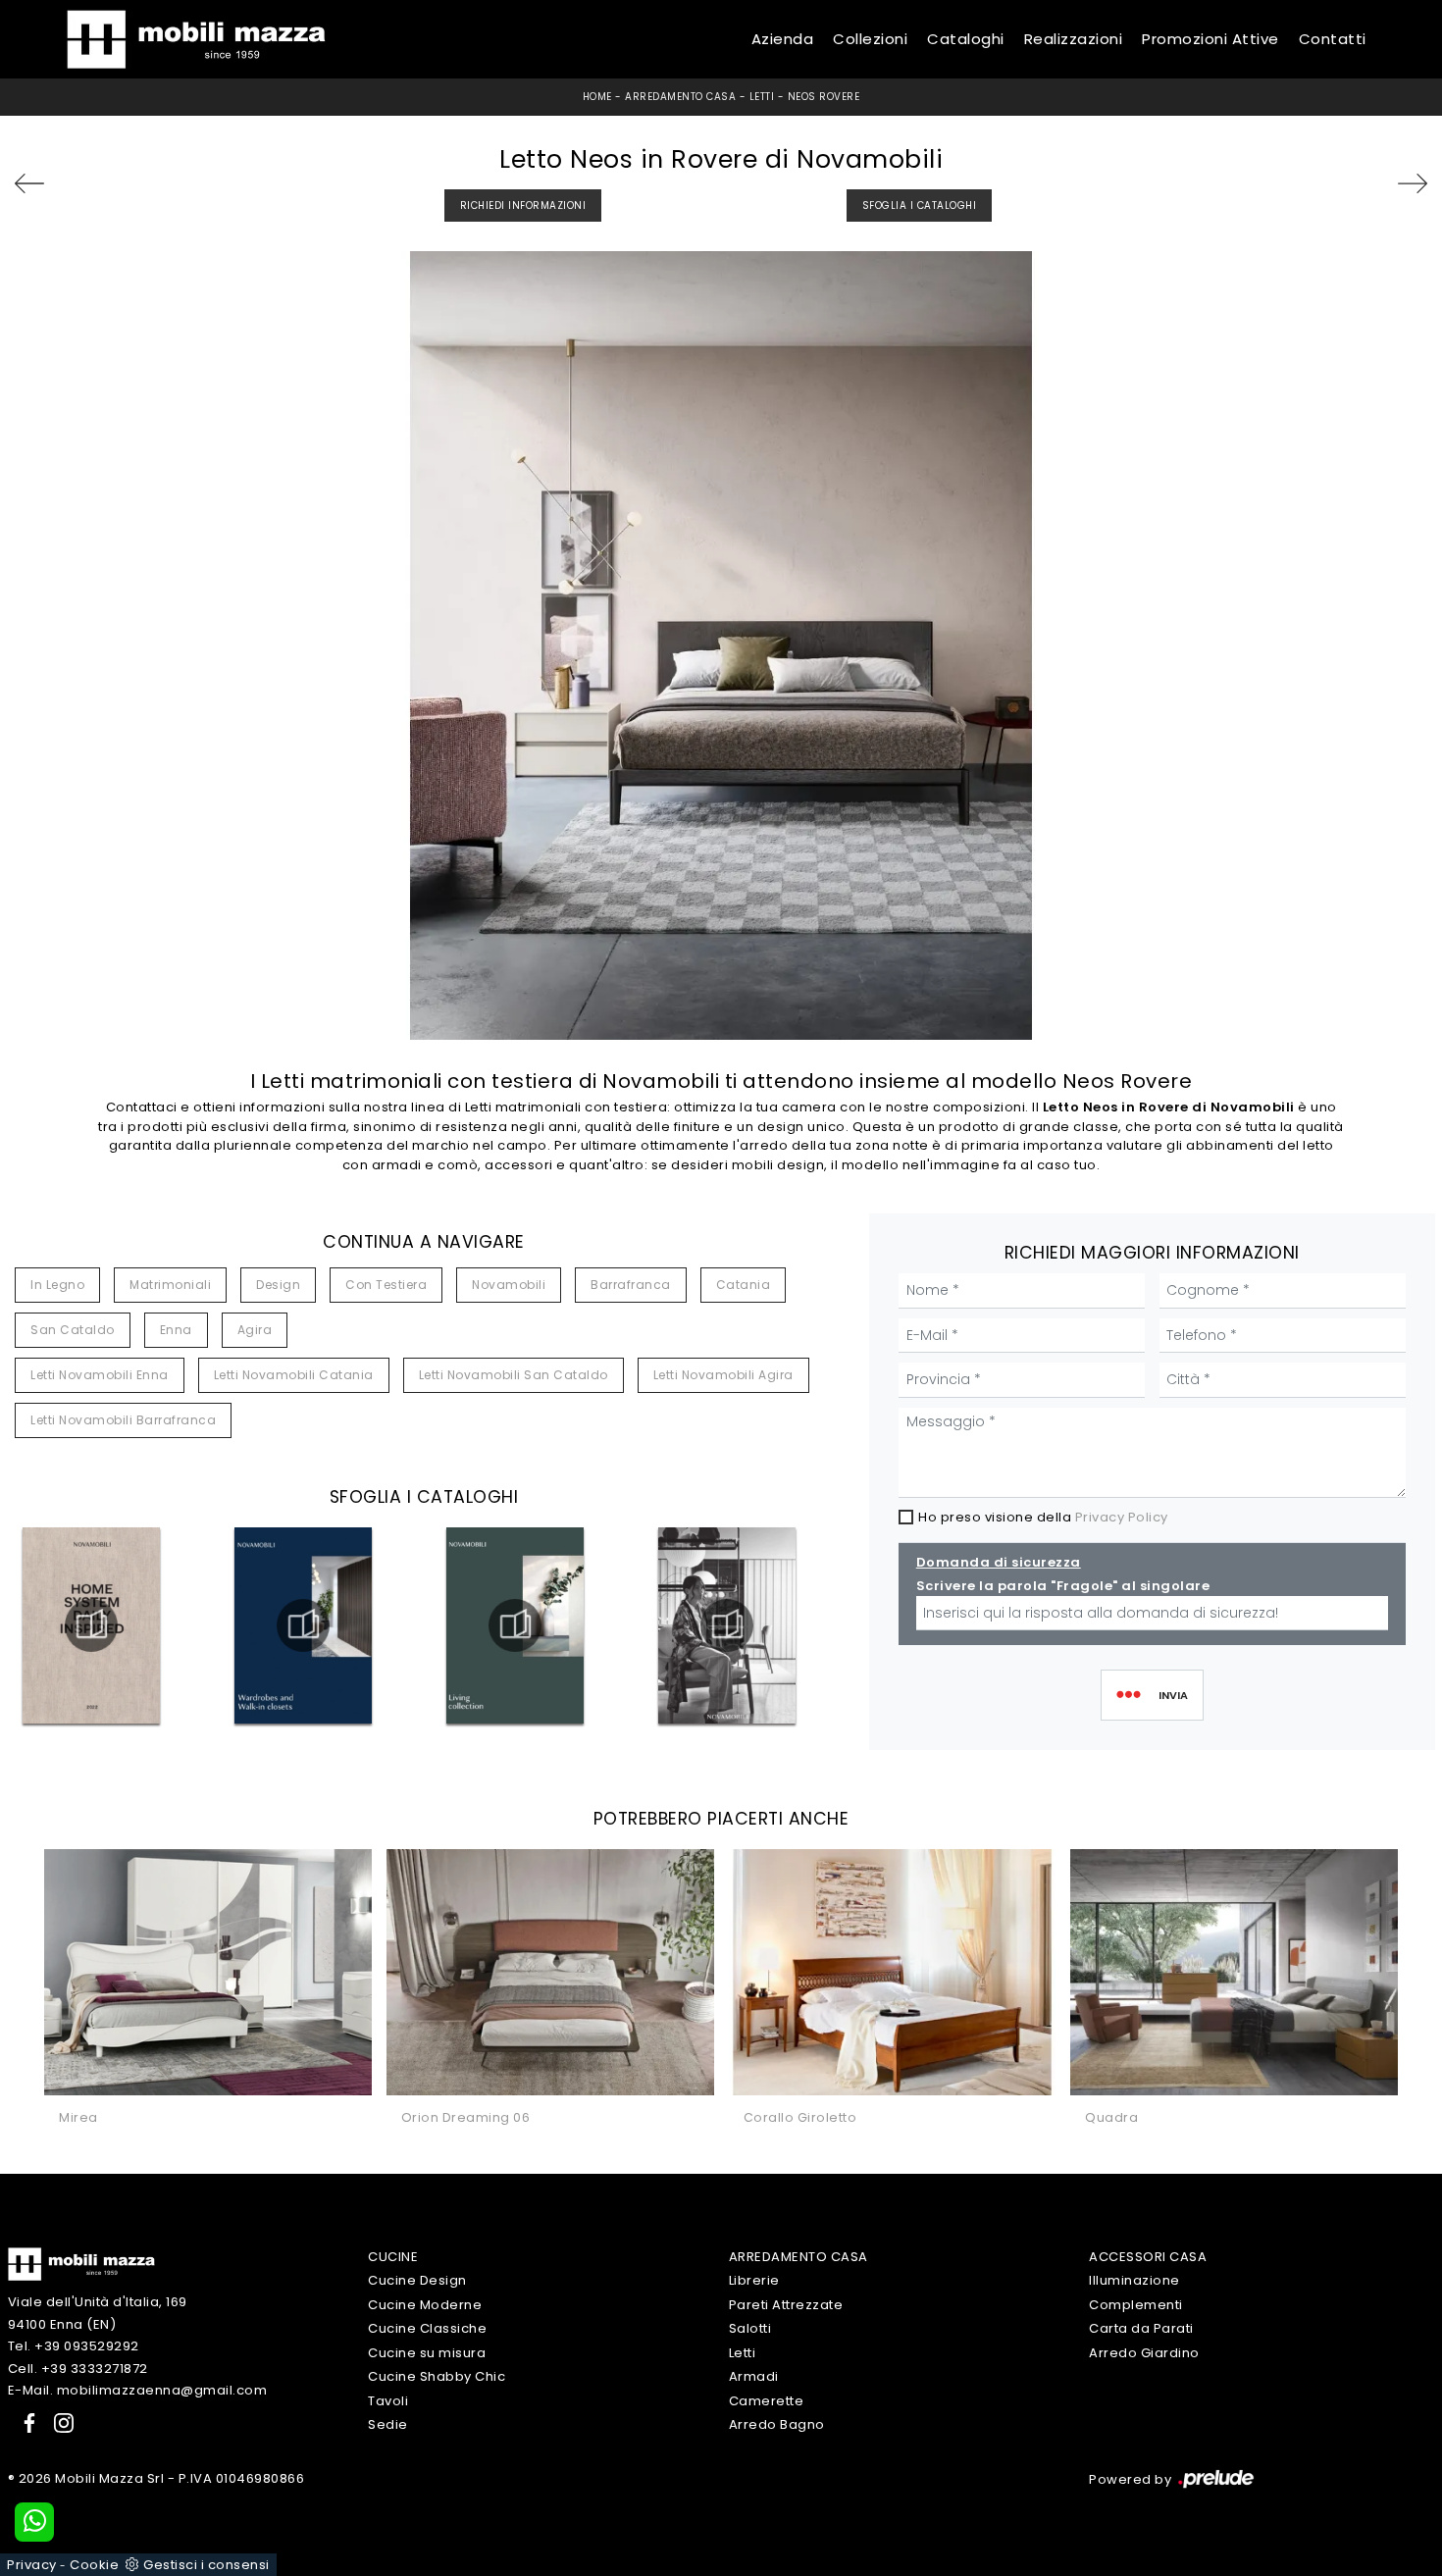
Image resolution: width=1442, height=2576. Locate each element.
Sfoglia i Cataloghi (920, 206)
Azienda (783, 39)
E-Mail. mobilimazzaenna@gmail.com (138, 2390)
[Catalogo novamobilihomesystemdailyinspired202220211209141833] (91, 1625)
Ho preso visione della (1043, 1517)
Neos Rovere (824, 97)
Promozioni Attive (1210, 39)
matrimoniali (170, 1285)
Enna (176, 1330)
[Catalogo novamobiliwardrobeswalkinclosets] (303, 1625)
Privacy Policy (1122, 1517)
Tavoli (388, 2401)
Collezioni (870, 39)
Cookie (94, 2565)
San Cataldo (73, 1330)
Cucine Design (417, 2280)
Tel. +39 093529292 (74, 2346)
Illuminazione (1134, 2280)
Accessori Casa (1148, 2257)
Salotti (750, 2328)
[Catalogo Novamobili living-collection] (515, 1625)
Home (597, 97)
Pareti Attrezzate (786, 2305)
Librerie (754, 2280)
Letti (762, 97)
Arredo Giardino (1144, 2353)
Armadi (754, 2376)
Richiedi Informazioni (523, 206)
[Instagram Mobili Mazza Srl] (58, 2422)
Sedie (388, 2424)
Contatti (1333, 39)
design (278, 1285)
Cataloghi (966, 39)
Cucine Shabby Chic (437, 2376)
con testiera (386, 1285)
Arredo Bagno (777, 2424)
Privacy (32, 2565)
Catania (744, 1285)
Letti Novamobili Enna (100, 1375)
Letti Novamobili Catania (294, 1375)
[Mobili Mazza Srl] (81, 2264)
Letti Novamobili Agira (723, 1375)
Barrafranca (631, 1285)
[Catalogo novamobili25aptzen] (727, 1625)
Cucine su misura (427, 2353)
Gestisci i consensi (206, 2565)
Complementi (1136, 2305)
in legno (57, 1285)
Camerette (767, 2401)
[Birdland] (67, 183)
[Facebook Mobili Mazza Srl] (26, 2422)
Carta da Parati (1141, 2328)
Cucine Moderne (425, 2305)
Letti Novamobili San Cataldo (514, 1375)
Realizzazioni (1074, 39)
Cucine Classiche (427, 2328)
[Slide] (1375, 183)
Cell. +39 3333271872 (78, 2369)
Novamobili (509, 1285)
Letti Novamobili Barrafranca (123, 1420)
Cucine (393, 2257)
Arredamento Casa (680, 97)
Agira (255, 1330)
